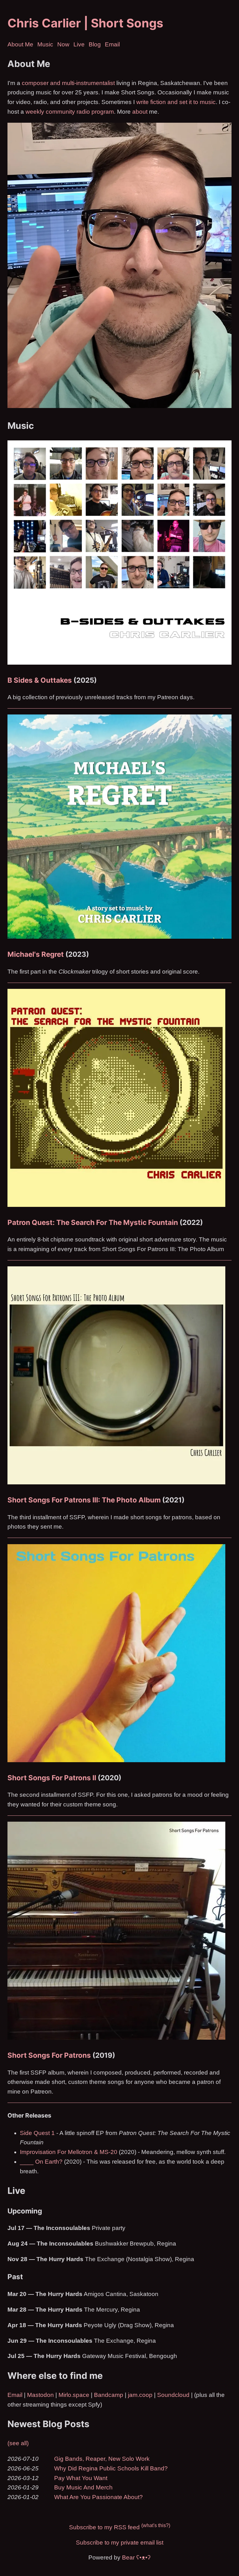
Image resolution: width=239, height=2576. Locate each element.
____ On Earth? (41, 2162)
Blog (95, 44)
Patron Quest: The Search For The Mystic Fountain (93, 1222)
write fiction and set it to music (176, 102)
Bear (136, 2557)
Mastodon (40, 2395)
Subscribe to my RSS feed (104, 2528)
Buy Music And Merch (83, 2487)
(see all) (18, 2443)
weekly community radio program (70, 112)
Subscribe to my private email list (120, 2543)
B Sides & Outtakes (40, 680)
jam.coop (140, 2395)
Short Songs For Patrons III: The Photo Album (84, 1500)
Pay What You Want (81, 2478)
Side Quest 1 (37, 2133)
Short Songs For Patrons (49, 2055)
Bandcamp (109, 2395)
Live (79, 44)
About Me (20, 44)
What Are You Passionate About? (98, 2497)
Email (112, 44)
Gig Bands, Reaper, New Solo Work (102, 2459)
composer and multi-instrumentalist (68, 83)
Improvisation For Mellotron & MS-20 (69, 2152)
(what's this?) (156, 2525)
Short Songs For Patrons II (52, 1778)
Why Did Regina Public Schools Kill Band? (111, 2468)
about (140, 112)
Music (45, 44)
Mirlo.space (74, 2395)
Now (63, 44)
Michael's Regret (36, 954)
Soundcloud (173, 2395)
